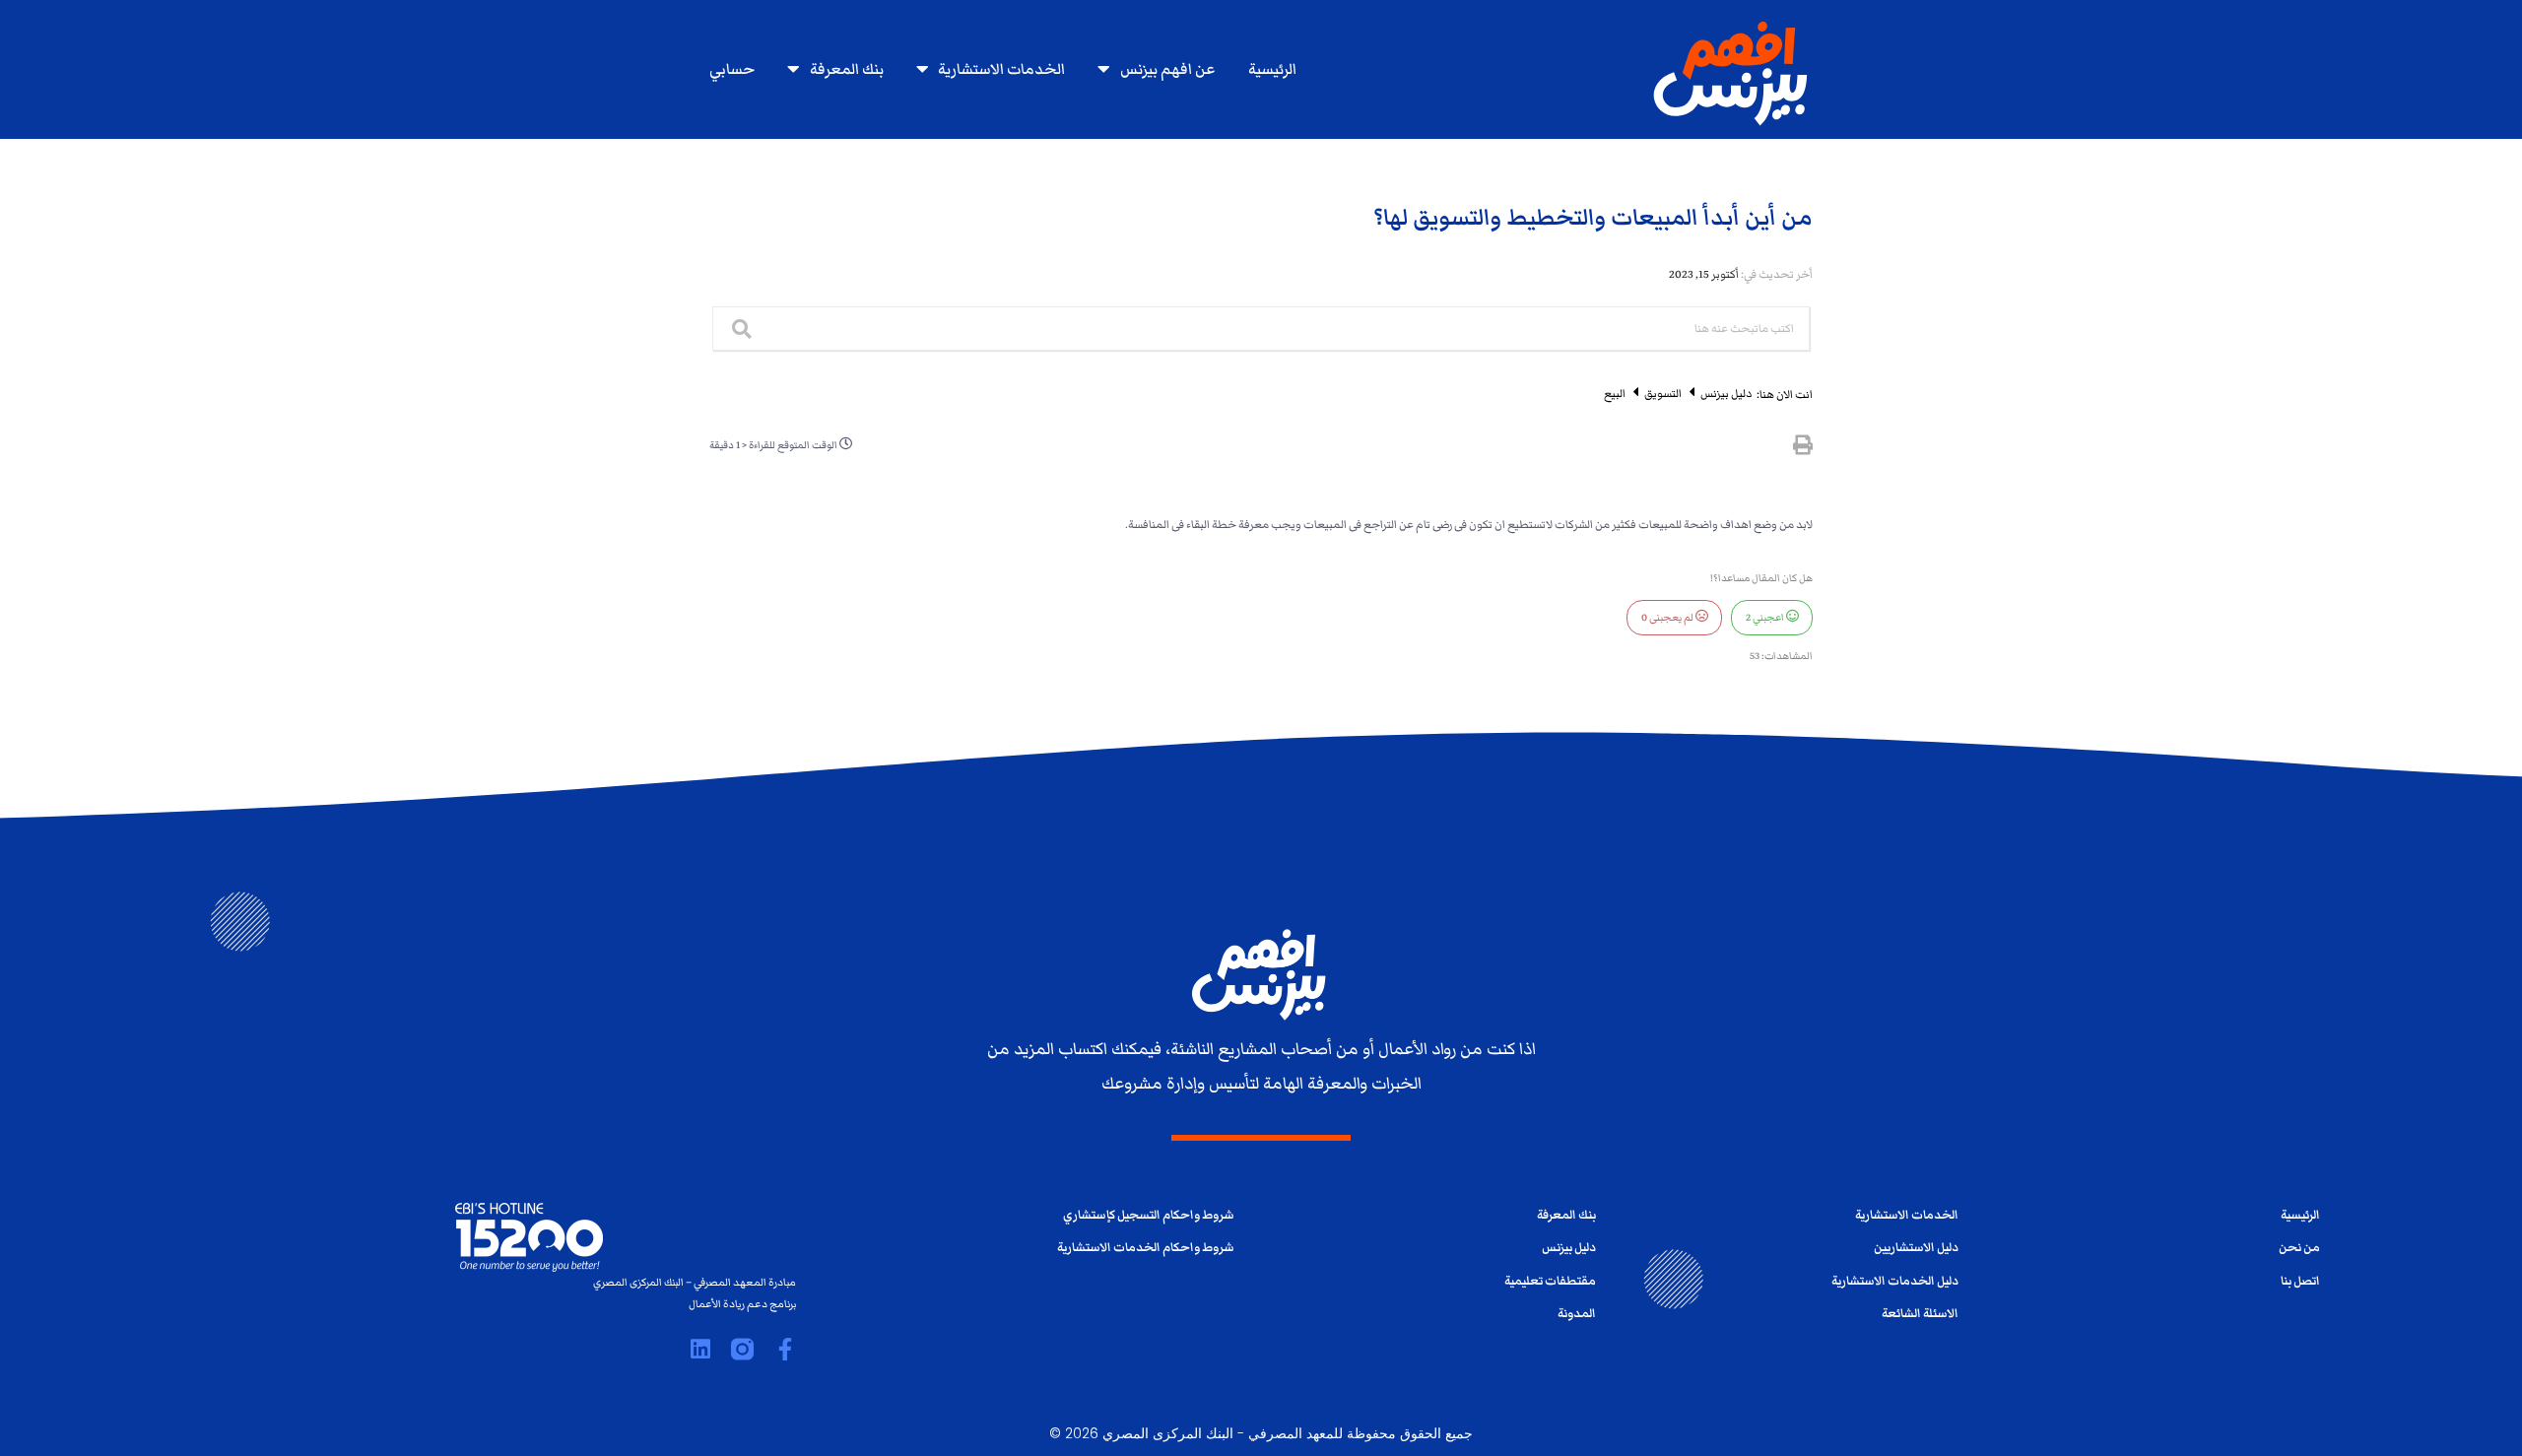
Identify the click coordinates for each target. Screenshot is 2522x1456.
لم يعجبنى (1668, 618)
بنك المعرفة (847, 69)
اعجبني (1766, 618)
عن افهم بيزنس (1167, 69)
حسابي (732, 69)
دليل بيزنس (1725, 393)
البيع (1615, 393)
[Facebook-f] (785, 1349)
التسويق (1662, 393)
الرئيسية (1272, 69)
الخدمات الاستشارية (1001, 69)
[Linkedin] (700, 1349)
